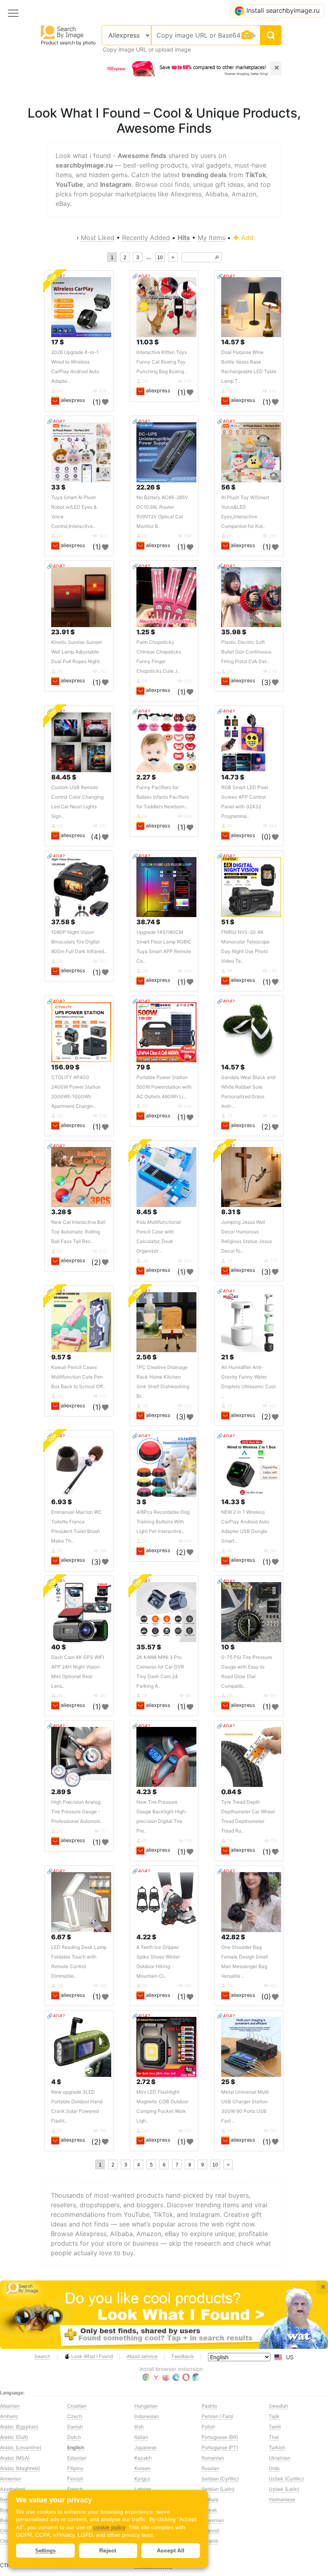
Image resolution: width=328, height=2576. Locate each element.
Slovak (209, 2510)
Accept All (171, 2550)
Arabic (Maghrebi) (20, 2468)
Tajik (274, 2416)
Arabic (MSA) (15, 2458)
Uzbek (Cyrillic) (286, 2479)
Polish (208, 2427)
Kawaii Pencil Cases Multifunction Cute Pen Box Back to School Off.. (78, 1377)
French (75, 2489)
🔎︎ (217, 258)
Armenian (11, 2479)
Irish (139, 2427)
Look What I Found (92, 2356)
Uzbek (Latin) (284, 2489)
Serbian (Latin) (218, 2489)
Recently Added (146, 238)
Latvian (143, 2489)
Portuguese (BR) (220, 2437)
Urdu (274, 2468)
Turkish (277, 2447)
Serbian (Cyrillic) (220, 2479)
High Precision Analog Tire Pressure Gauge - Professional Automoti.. (77, 1812)
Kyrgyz (142, 2479)
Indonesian (147, 2416)
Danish (75, 2427)
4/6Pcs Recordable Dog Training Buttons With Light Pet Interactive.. (163, 1522)
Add (246, 238)
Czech (75, 2416)
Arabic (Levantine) (21, 2447)
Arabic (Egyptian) (19, 2427)
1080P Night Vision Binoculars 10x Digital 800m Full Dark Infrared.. (79, 942)
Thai (274, 2437)
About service (142, 2356)
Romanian (213, 2458)
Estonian (77, 2458)
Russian (210, 2468)
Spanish (211, 2531)
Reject (108, 2550)
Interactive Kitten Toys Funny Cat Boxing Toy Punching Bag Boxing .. (162, 362)
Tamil (275, 2427)
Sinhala (210, 2499)
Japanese (145, 2447)
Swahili (210, 2541)
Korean (142, 2468)
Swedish (278, 2406)
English (76, 2447)
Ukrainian (280, 2458)
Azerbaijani (13, 2489)
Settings (45, 2551)
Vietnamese (282, 2499)
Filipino (75, 2468)
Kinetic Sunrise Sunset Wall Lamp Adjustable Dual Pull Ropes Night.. (77, 652)
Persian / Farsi (217, 2416)
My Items (211, 238)
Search (42, 2356)
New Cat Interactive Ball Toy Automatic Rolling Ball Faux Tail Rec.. (78, 1232)
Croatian (77, 2406)
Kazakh (143, 2458)
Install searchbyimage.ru (283, 10)
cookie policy (109, 2527)
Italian (141, 2437)
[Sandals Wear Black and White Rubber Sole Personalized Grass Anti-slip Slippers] (251, 1032)
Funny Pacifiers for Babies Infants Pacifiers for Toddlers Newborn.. (163, 797)
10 (160, 258)
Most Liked (98, 238)
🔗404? (141, 276)
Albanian (10, 2406)
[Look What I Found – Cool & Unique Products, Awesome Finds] (164, 2315)
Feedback (183, 2356)
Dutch (74, 2437)
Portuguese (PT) (220, 2447)
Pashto (209, 2406)
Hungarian (146, 2406)
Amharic (9, 2416)
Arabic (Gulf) (14, 2437)
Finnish (75, 2479)
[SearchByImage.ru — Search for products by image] (62, 32)
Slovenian (213, 2520)
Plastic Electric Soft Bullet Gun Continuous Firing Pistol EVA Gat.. (246, 652)
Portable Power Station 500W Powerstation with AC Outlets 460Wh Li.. (164, 1087)
